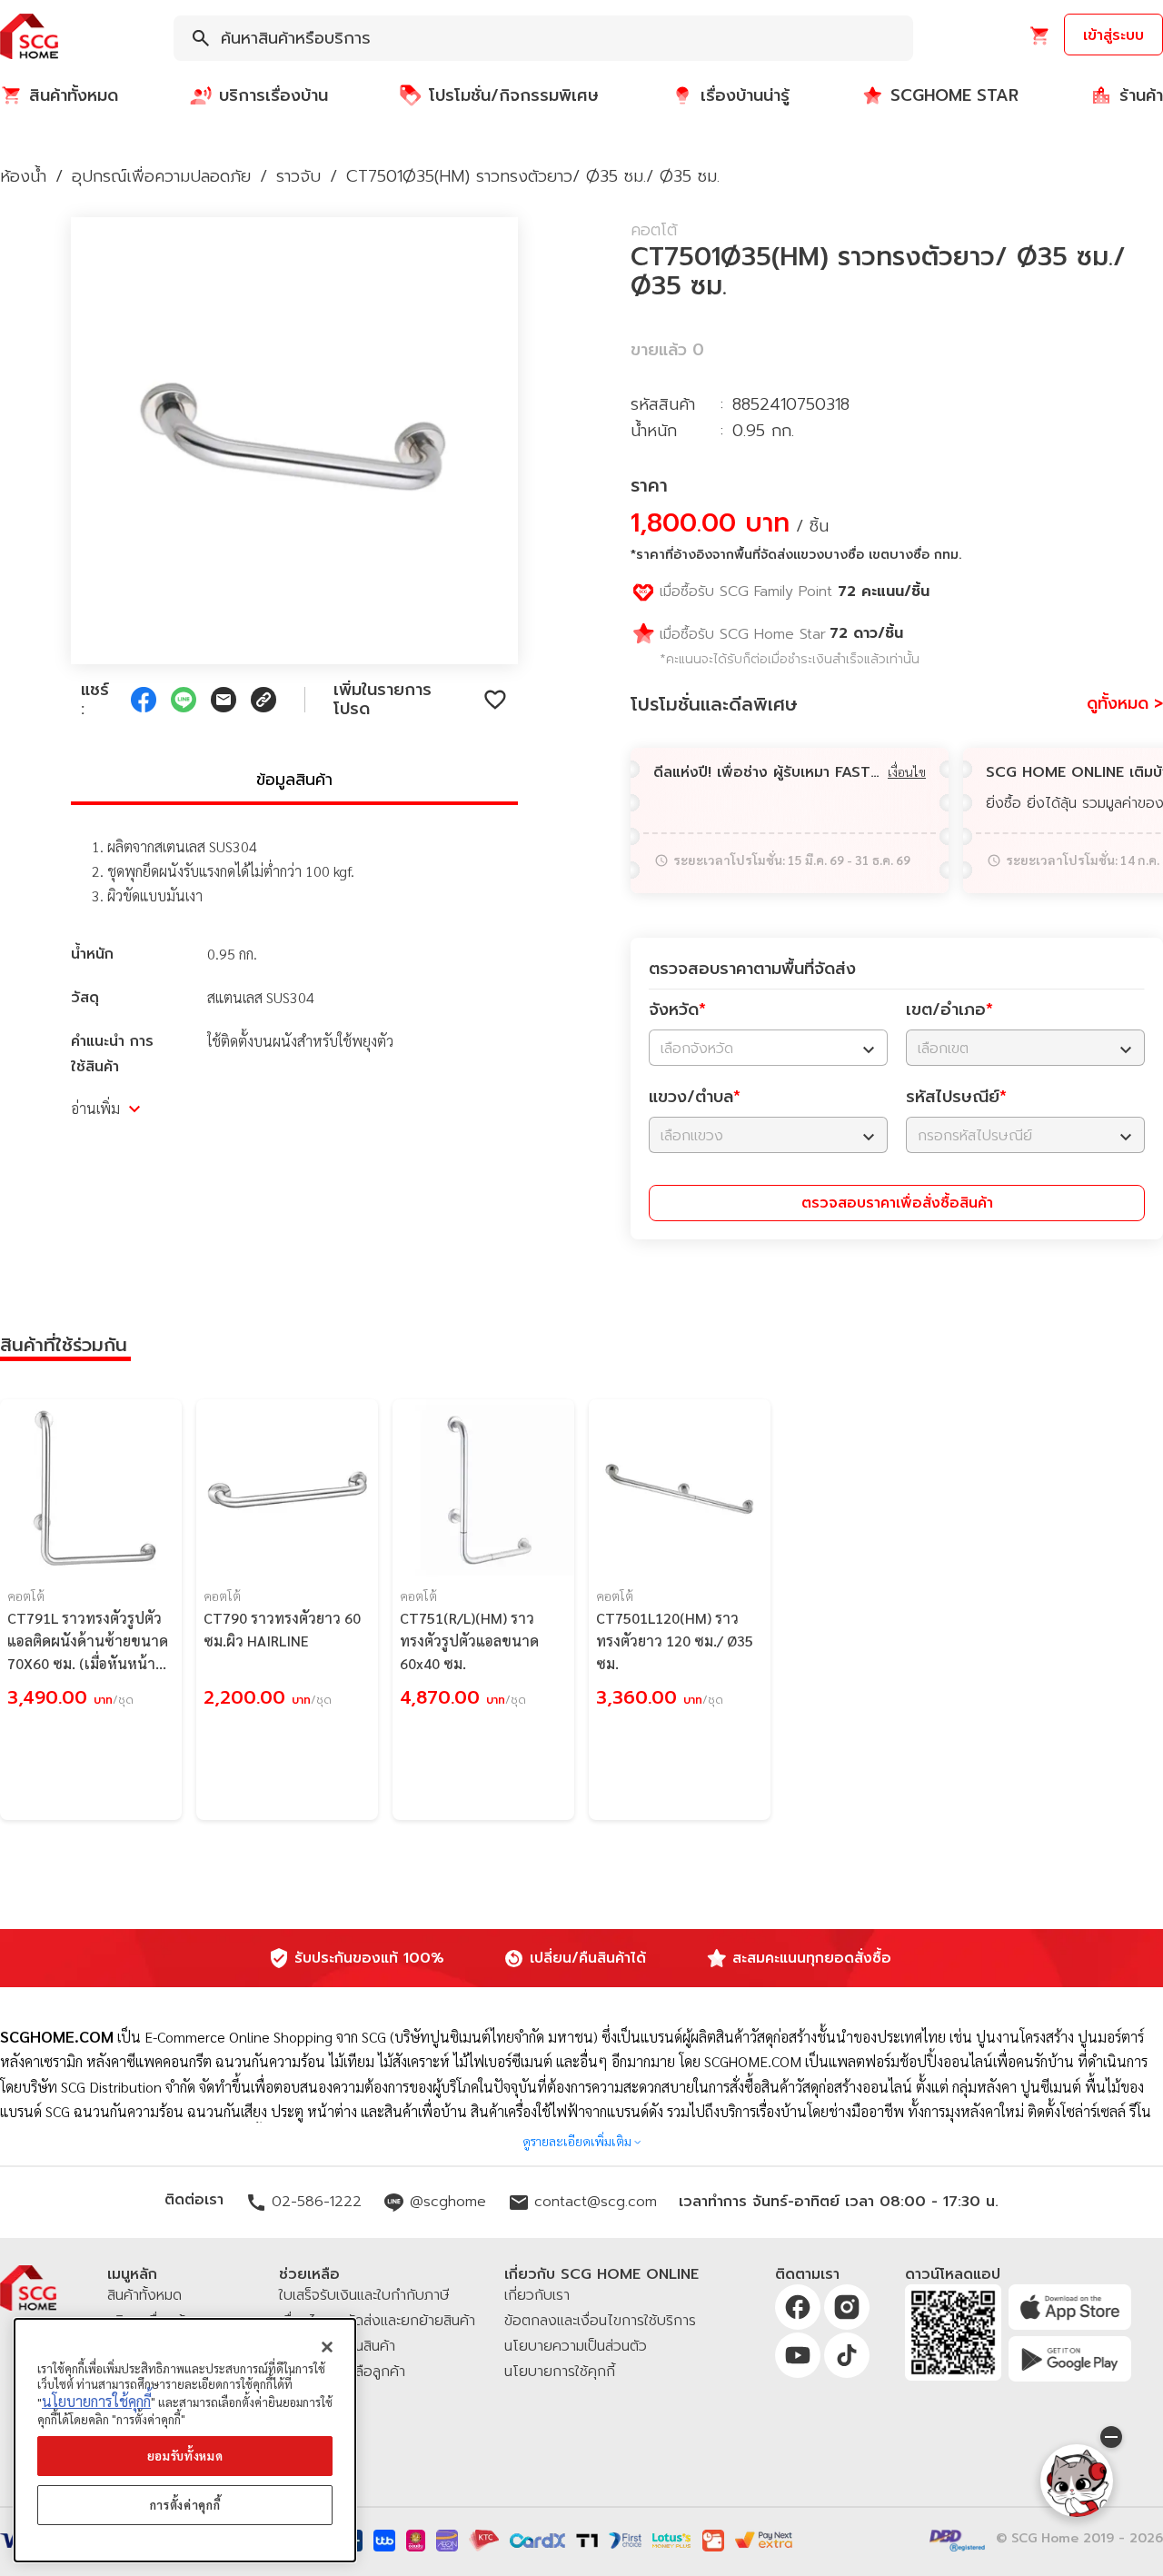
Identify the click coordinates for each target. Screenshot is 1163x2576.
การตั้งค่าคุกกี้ (185, 2505)
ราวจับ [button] (298, 176)
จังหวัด (677, 1010)
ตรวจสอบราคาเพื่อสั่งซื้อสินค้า (897, 1203)
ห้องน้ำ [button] (23, 176)
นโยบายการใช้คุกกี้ (96, 2402)
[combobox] (543, 38)
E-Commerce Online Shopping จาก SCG (265, 2037)
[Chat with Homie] (1077, 2481)
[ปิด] (327, 2347)
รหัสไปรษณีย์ (956, 1097)
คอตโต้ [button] (654, 230)
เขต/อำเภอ (949, 1010)
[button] (29, 38)
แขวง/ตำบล (695, 1097)
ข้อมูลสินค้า (294, 780)
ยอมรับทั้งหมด (185, 2456)
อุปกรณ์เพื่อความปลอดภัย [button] (161, 176)
